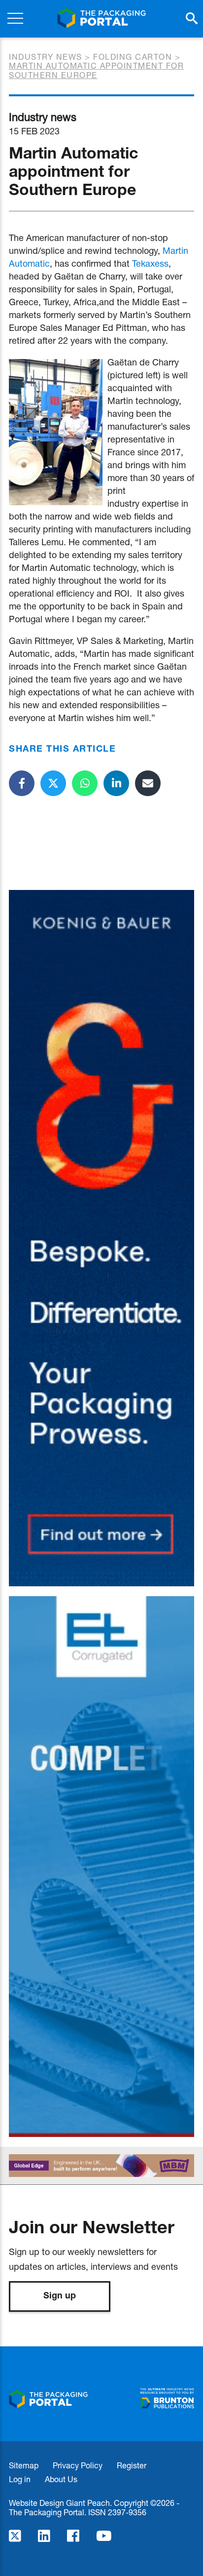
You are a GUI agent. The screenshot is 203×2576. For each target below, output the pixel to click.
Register (132, 2465)
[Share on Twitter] (53, 783)
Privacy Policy (78, 2465)
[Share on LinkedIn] (116, 783)
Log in (20, 2479)
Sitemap (24, 2465)
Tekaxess (150, 263)
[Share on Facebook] (22, 783)
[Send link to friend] (148, 783)
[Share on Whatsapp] (85, 783)
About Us (61, 2479)
